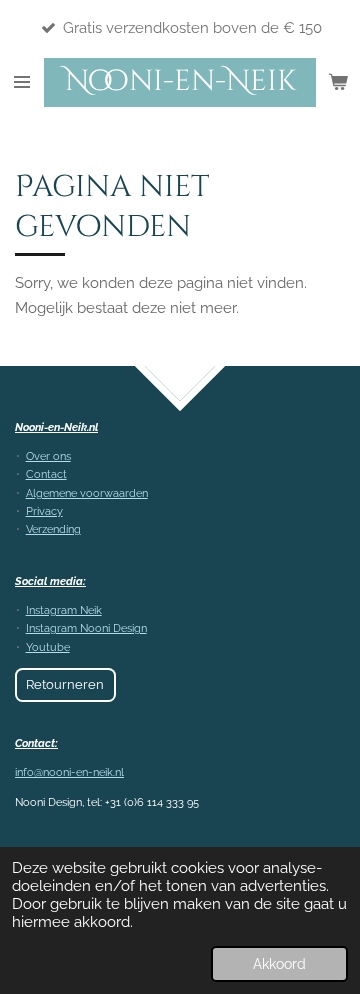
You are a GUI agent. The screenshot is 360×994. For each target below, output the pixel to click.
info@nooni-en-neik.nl (69, 772)
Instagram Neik (64, 610)
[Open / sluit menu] (22, 82)
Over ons (48, 456)
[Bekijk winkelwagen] (338, 82)
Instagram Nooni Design (86, 628)
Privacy (44, 511)
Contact (46, 474)
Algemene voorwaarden (87, 493)
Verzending (53, 529)
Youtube (48, 647)
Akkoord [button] (279, 964)
